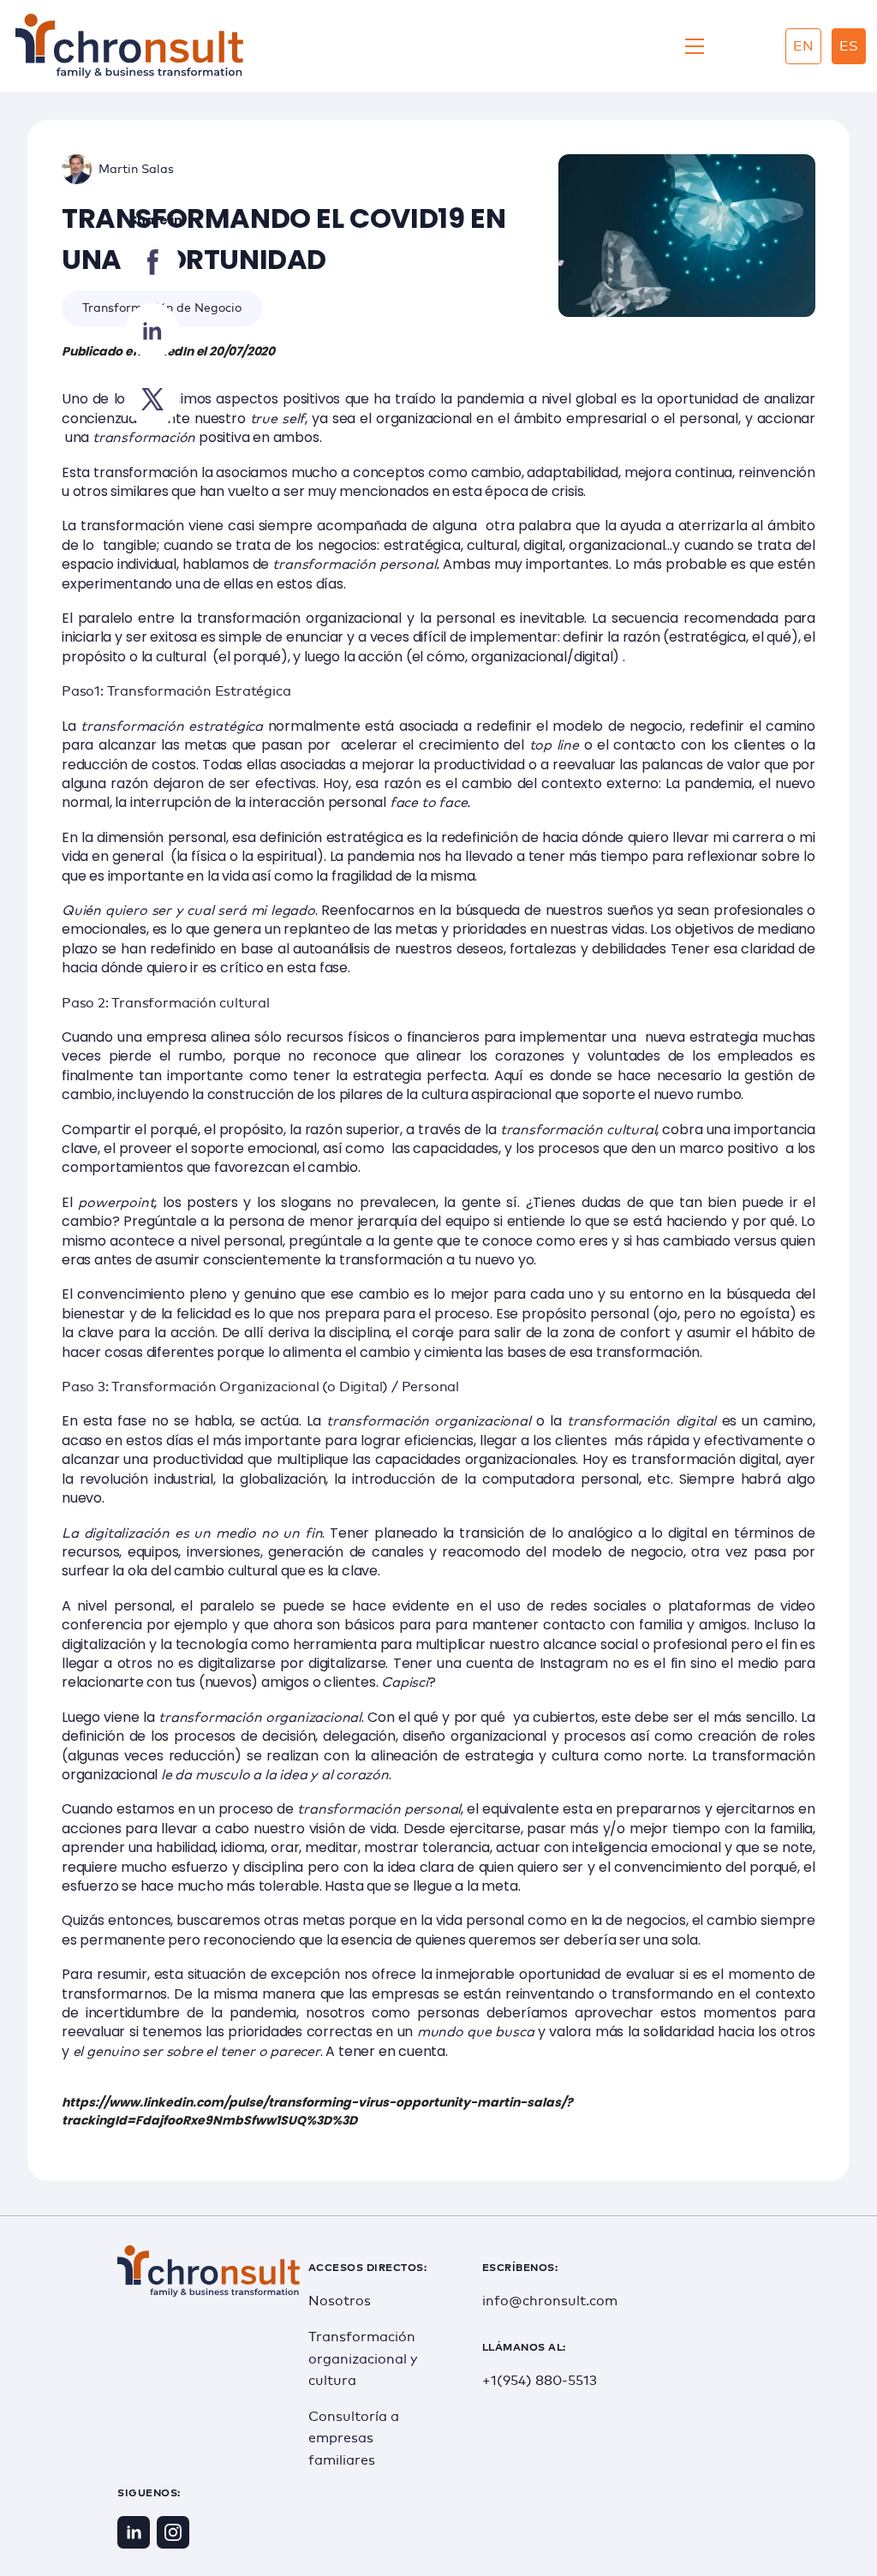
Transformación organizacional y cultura (363, 2359)
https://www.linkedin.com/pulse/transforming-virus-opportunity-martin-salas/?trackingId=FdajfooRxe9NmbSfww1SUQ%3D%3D (317, 2111)
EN (803, 46)
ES (849, 46)
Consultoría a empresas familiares (354, 2439)
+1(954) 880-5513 (540, 2381)
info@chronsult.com (543, 2301)
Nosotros (340, 2301)
